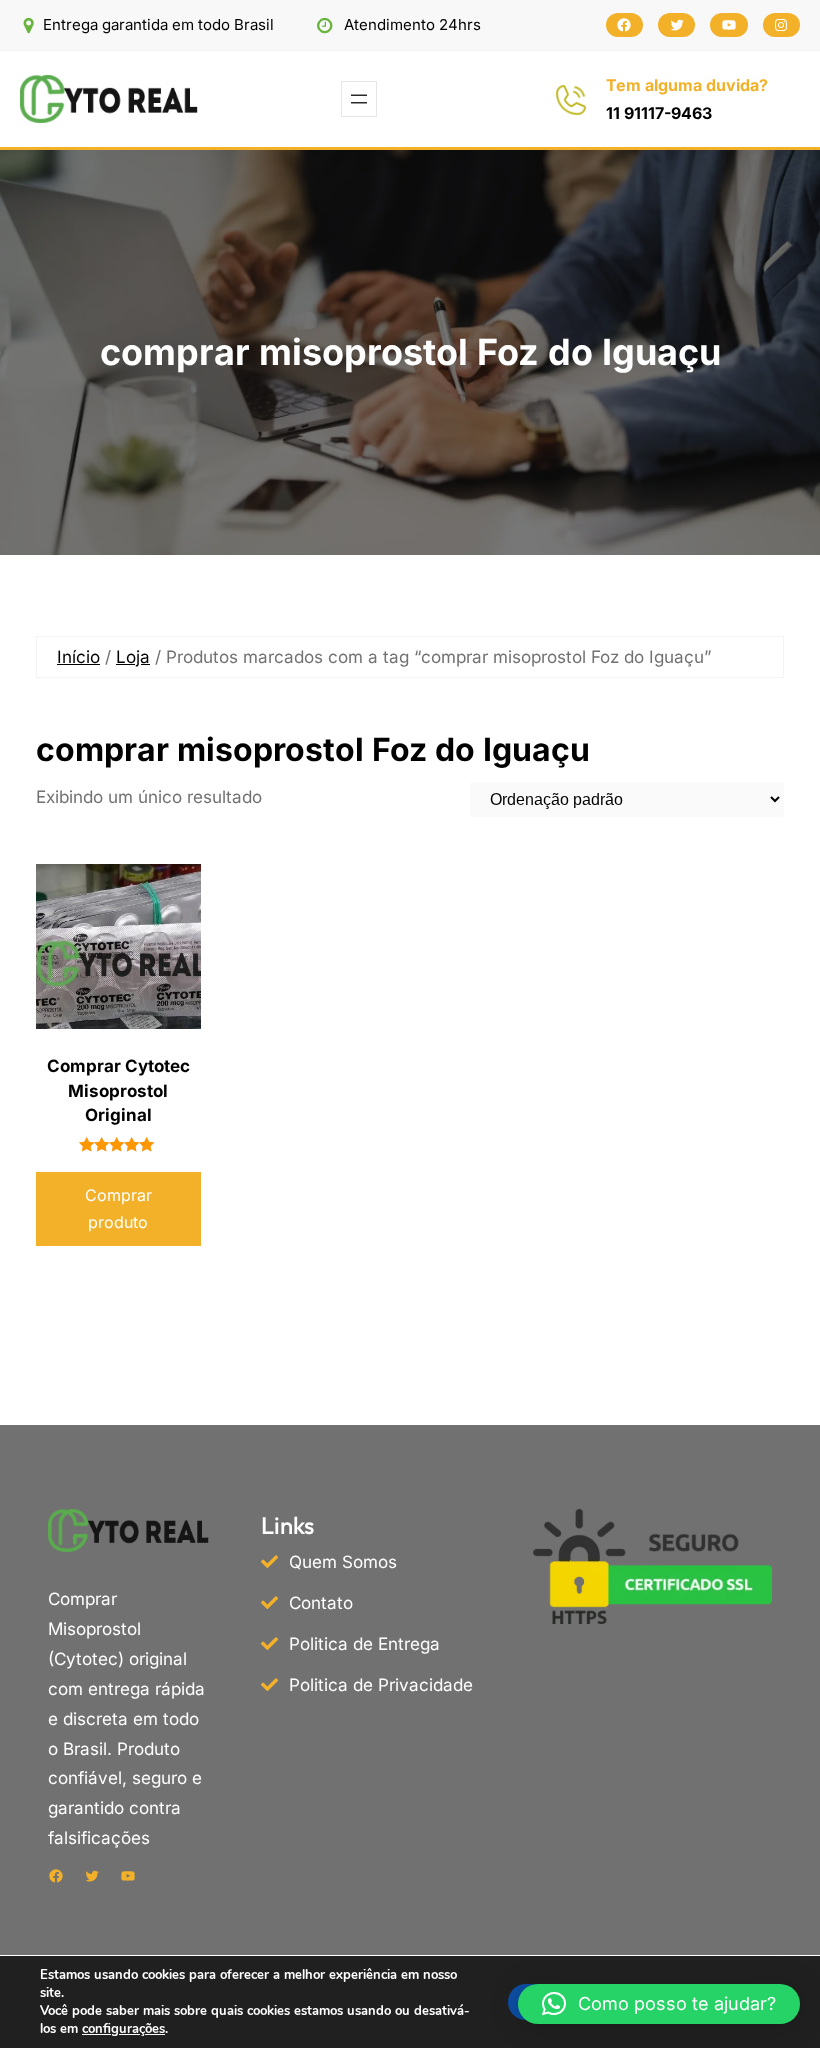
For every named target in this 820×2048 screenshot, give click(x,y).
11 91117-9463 (659, 113)
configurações (123, 2029)
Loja (133, 656)
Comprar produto (118, 1208)
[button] (659, 2004)
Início (78, 656)
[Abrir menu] (359, 99)
